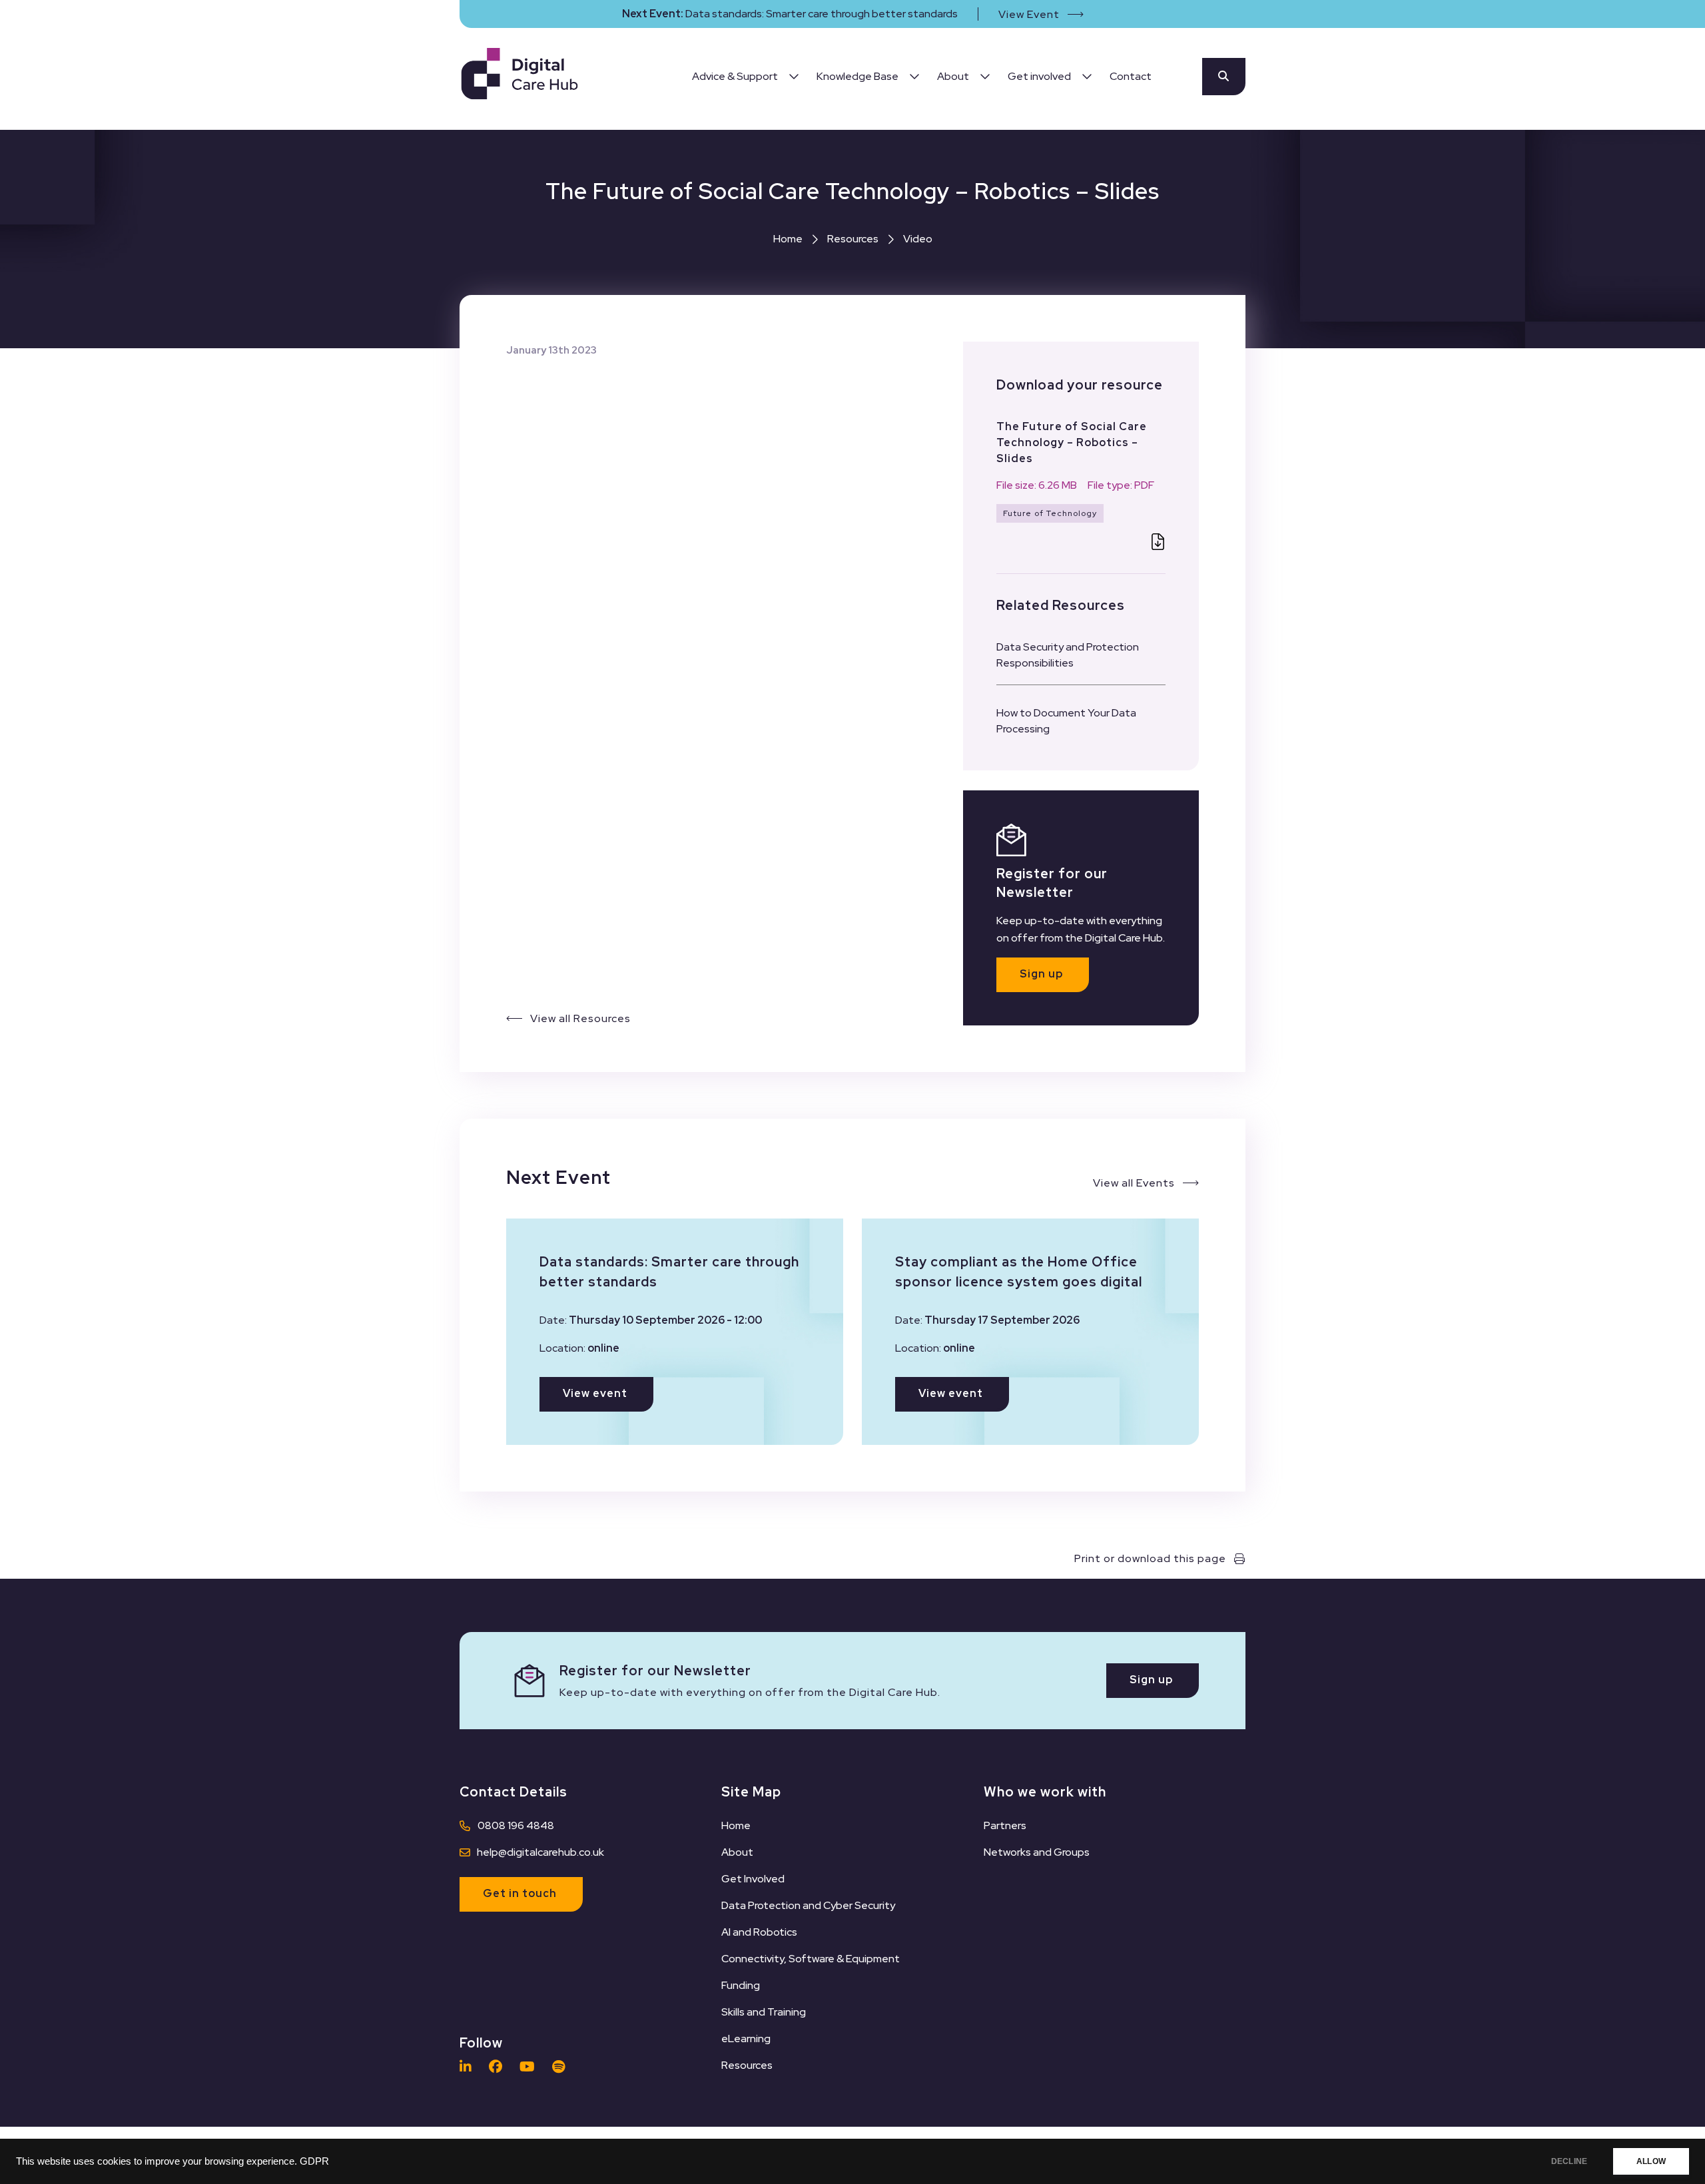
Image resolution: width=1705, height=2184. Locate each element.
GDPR (314, 2161)
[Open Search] (1224, 77)
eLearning (746, 2039)
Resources (853, 239)
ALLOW (1651, 2161)
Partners (1005, 1825)
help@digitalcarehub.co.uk (540, 1852)
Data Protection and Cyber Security (808, 1905)
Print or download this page (1150, 1558)
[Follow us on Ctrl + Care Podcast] (562, 2067)
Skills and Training (764, 2012)
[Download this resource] (1158, 544)
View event (595, 1393)
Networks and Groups (1037, 1852)
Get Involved (753, 1879)
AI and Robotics (759, 1932)
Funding (741, 1985)
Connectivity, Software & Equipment (811, 1959)
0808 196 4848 (516, 1825)
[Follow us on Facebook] (499, 2067)
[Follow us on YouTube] (530, 2067)
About (737, 1852)
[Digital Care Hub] (519, 76)
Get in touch (520, 1893)
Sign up (1041, 974)
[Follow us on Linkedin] (469, 2067)
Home (788, 239)
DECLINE (1569, 2161)
